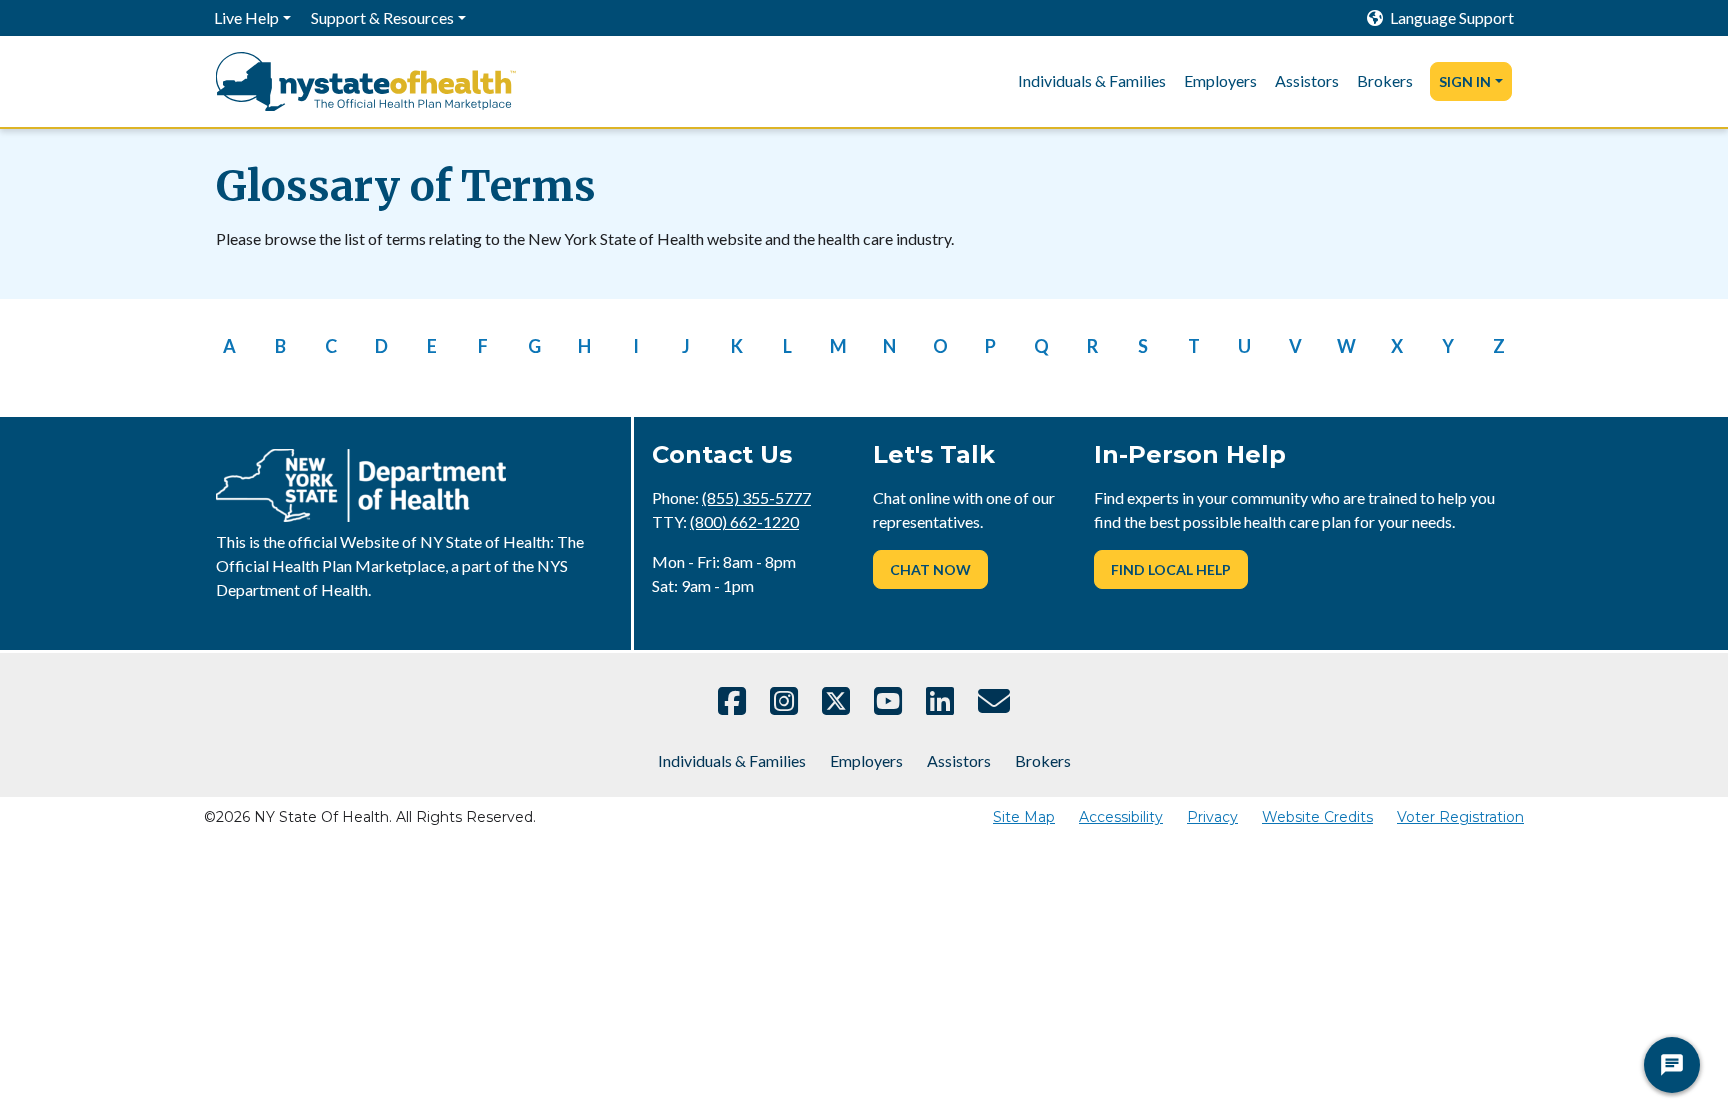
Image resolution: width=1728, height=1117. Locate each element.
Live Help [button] (246, 17)
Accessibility (1121, 817)
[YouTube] (888, 701)
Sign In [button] (1465, 81)
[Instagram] (784, 701)
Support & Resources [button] (382, 17)
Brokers (1043, 760)
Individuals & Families (732, 760)
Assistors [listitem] (1307, 80)
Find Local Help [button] (1171, 569)
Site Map (1024, 817)
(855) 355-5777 (756, 497)
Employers (866, 760)
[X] (836, 701)
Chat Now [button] (930, 569)
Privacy (1212, 817)
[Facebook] (732, 701)
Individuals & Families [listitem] (1092, 80)
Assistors (959, 760)
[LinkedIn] (940, 701)
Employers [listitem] (1220, 80)
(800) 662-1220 (744, 521)
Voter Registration (1460, 817)
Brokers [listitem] (1385, 80)
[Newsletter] (994, 701)
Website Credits (1317, 817)
